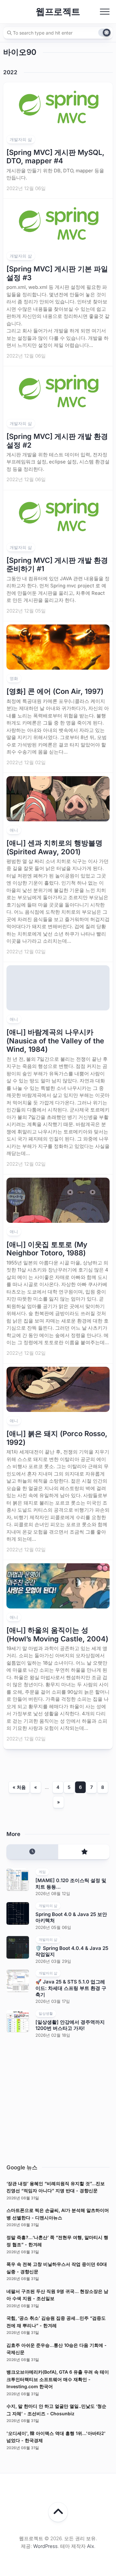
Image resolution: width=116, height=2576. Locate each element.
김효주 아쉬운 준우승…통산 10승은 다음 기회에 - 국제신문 (57, 2349)
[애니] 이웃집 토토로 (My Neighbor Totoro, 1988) (47, 1249)
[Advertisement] (58, 2099)
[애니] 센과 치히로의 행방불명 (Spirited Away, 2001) (54, 847)
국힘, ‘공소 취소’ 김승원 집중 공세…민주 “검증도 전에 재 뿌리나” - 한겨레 (56, 2322)
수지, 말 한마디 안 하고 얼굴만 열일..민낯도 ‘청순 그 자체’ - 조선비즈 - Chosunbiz (56, 2410)
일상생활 (46, 2013)
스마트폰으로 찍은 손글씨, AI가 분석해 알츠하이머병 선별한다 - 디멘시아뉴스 (58, 2214)
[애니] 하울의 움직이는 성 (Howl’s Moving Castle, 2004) (57, 1634)
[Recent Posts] (32, 1852)
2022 (10, 72)
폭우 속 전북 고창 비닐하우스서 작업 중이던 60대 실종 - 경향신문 (57, 2268)
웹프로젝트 (58, 12)
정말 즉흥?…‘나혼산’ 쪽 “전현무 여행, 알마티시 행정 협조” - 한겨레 (57, 2241)
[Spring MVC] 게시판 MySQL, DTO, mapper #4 (55, 157)
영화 (14, 678)
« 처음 (19, 1787)
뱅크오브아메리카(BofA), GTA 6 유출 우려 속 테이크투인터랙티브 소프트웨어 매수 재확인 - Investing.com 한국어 (58, 2379)
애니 (14, 830)
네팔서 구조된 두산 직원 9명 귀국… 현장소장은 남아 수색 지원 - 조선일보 (57, 2295)
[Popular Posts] (84, 1852)
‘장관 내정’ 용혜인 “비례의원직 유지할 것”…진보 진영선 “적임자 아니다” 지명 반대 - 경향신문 (56, 2187)
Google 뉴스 (22, 2167)
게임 (42, 1872)
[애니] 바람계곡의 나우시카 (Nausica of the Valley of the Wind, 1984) (55, 1041)
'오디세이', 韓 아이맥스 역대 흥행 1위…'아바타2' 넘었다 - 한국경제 (56, 2437)
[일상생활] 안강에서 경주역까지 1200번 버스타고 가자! (70, 2025)
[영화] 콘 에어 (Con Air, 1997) (55, 691)
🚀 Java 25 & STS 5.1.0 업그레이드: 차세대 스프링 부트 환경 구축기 (71, 1988)
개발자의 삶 (21, 139)
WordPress (45, 2546)
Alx (91, 2546)
